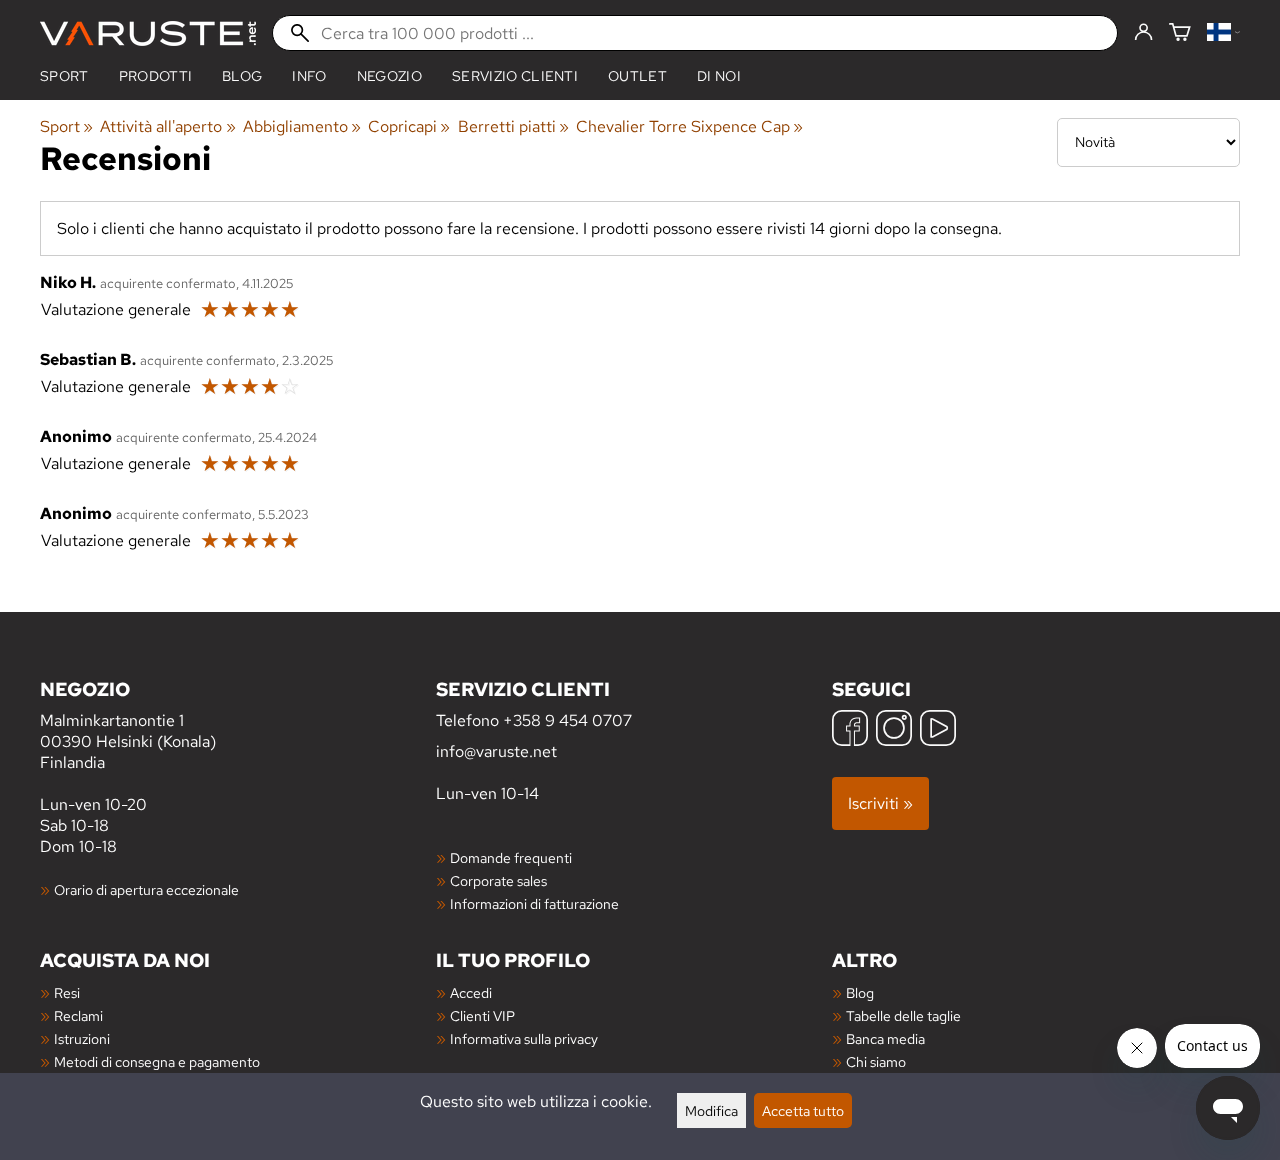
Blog (860, 992)
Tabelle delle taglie (903, 1015)
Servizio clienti (515, 76)
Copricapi (409, 126)
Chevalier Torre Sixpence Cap (689, 126)
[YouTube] (938, 730)
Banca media (885, 1038)
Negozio (389, 76)
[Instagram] (894, 730)
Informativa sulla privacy (524, 1038)
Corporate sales (498, 880)
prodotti (156, 76)
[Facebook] (850, 730)
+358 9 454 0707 (567, 720)
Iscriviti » (880, 803)
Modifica (711, 1110)
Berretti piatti (513, 126)
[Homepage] (148, 33)
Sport (64, 76)
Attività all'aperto (167, 126)
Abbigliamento (302, 126)
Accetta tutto (803, 1110)
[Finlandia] (1223, 33)
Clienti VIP (482, 1015)
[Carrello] (1180, 33)
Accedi (471, 992)
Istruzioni (82, 1038)
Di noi (719, 76)
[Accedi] (1143, 33)
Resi (67, 992)
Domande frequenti (511, 857)
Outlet (637, 76)
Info (309, 76)
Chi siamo (876, 1061)
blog (242, 76)
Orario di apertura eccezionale (146, 889)
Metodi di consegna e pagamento (157, 1061)
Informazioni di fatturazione (534, 903)
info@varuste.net (496, 751)
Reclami (78, 1015)
